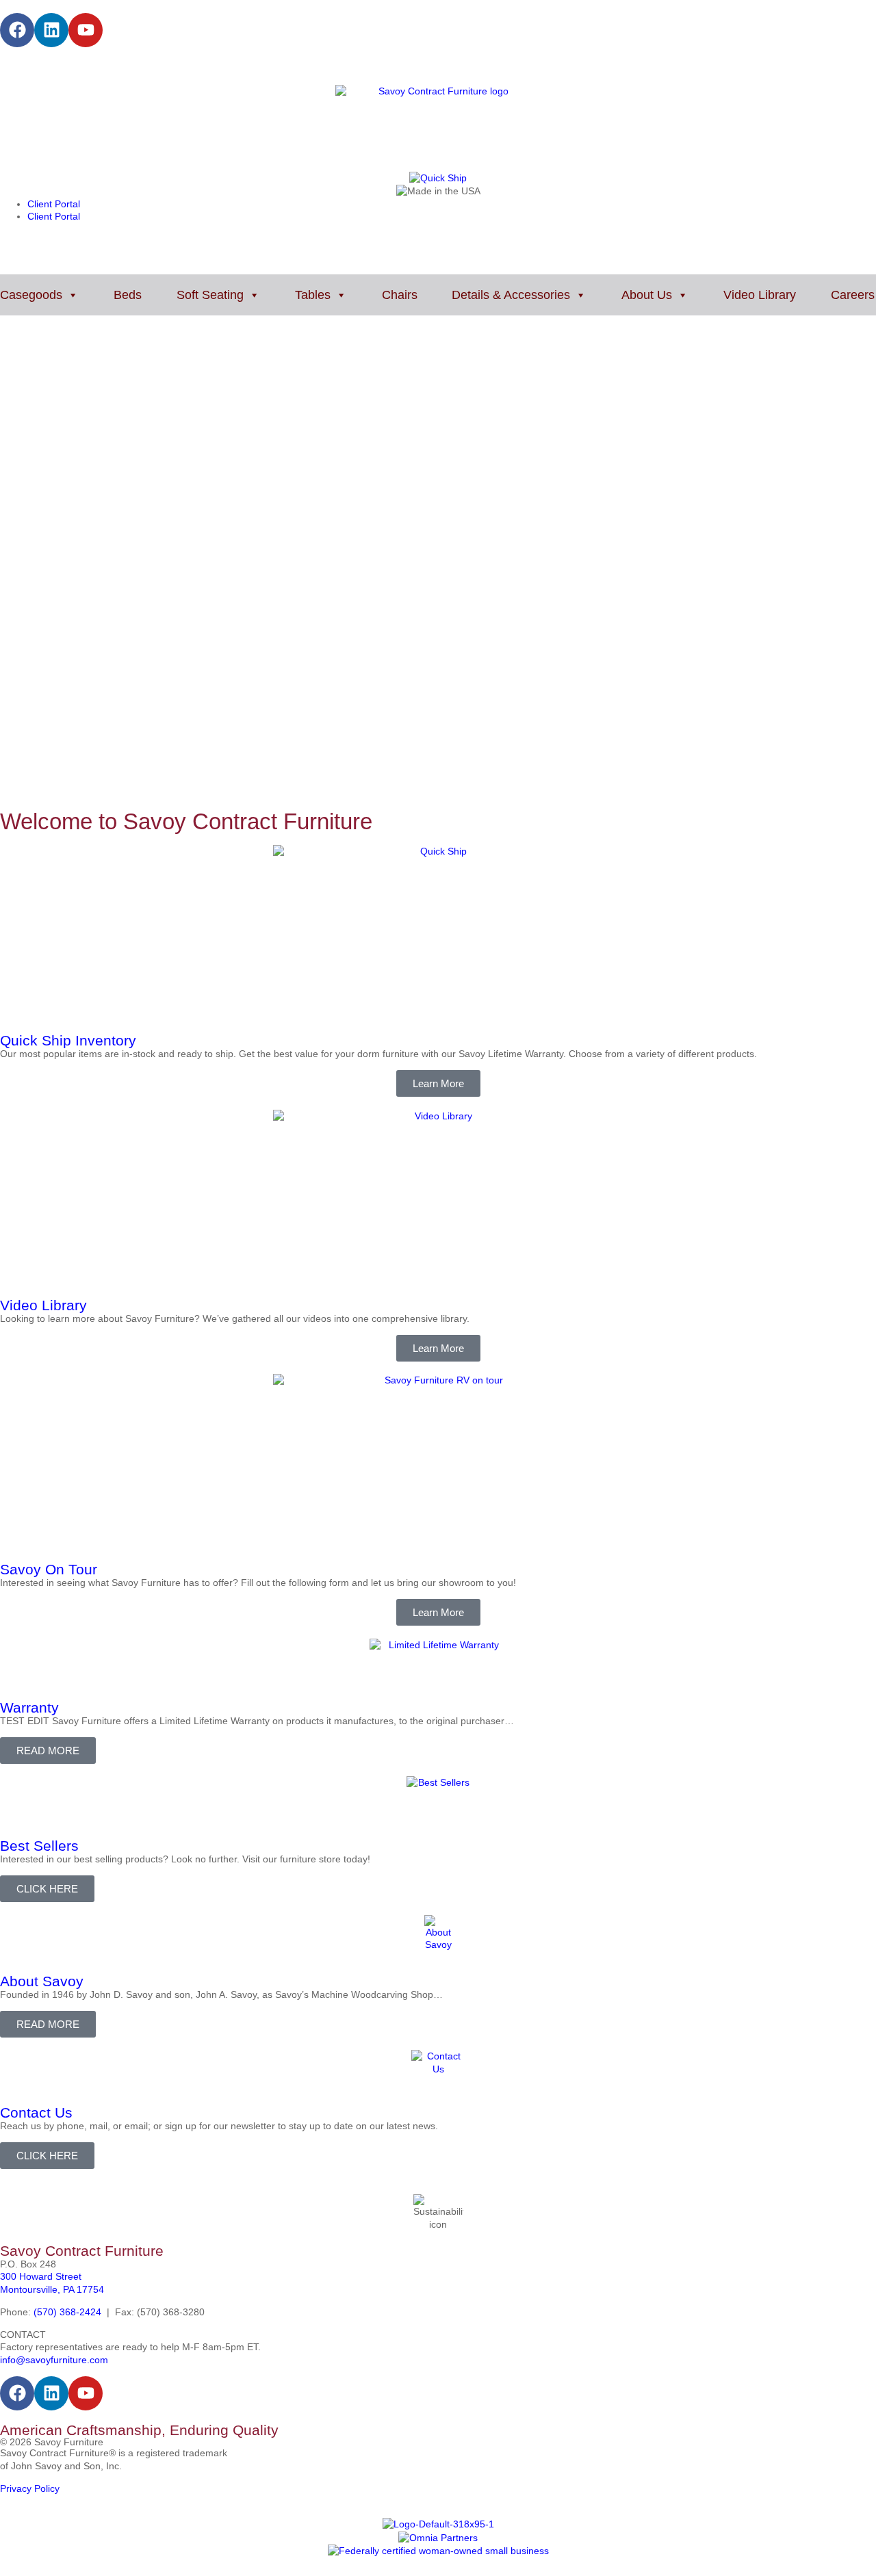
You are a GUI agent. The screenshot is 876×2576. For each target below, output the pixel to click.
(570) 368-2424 (67, 2312)
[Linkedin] (51, 30)
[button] (438, 762)
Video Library (760, 295)
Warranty (29, 1707)
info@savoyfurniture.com (54, 2360)
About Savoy (42, 1981)
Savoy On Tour (49, 1569)
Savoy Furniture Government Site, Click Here (98, 66)
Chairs (400, 295)
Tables (313, 295)
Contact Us (36, 2112)
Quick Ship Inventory (68, 1040)
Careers (853, 295)
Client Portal (54, 204)
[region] (438, 575)
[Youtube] (86, 30)
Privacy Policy (30, 2488)
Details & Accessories (511, 295)
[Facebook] (17, 30)
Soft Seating (210, 295)
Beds (128, 295)
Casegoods (31, 295)
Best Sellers (39, 1846)
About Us (647, 295)
